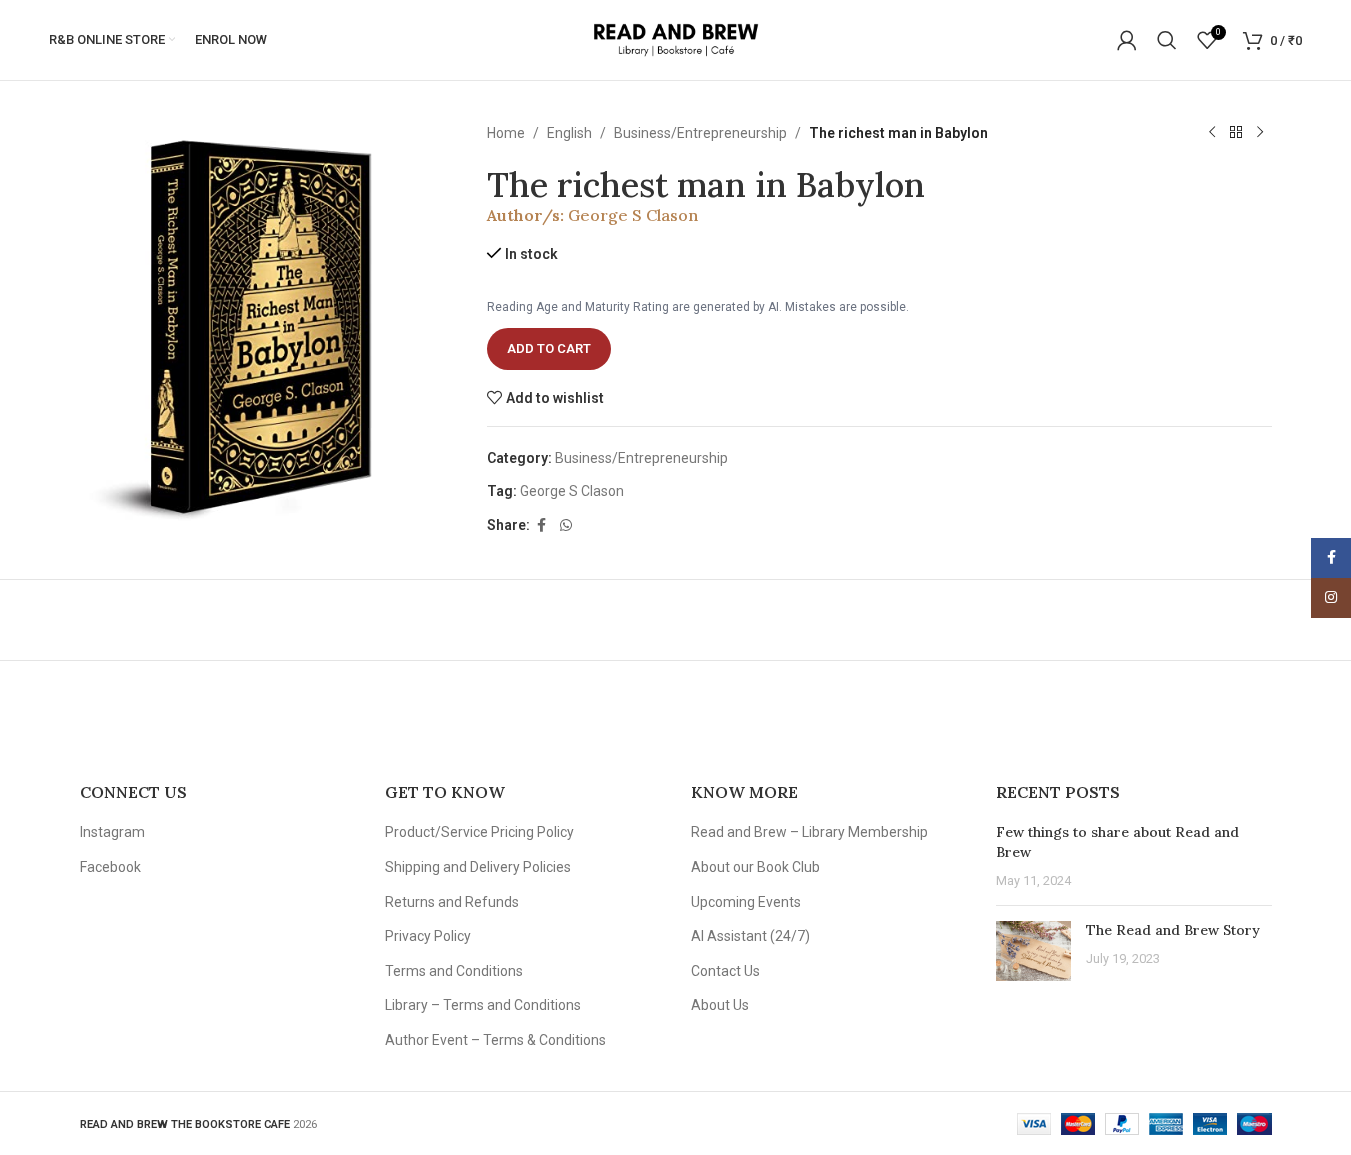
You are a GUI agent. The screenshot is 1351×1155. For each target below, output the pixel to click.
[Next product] (1260, 133)
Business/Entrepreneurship (700, 133)
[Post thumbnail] (1033, 951)
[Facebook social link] (542, 525)
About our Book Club (755, 867)
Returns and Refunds (452, 902)
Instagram (112, 832)
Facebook (110, 867)
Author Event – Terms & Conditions (495, 1040)
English (569, 133)
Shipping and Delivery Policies (478, 867)
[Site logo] (675, 39)
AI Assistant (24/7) (750, 936)
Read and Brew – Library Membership (809, 832)
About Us (720, 1005)
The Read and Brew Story (1173, 930)
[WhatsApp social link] (566, 525)
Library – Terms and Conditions (483, 1005)
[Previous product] (1212, 133)
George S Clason (633, 215)
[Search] (1167, 40)
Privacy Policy (428, 936)
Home (506, 133)
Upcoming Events (746, 902)
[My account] (1127, 40)
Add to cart (549, 348)
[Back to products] (1236, 133)
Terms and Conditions (454, 971)
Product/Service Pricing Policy (479, 832)
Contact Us (725, 971)
